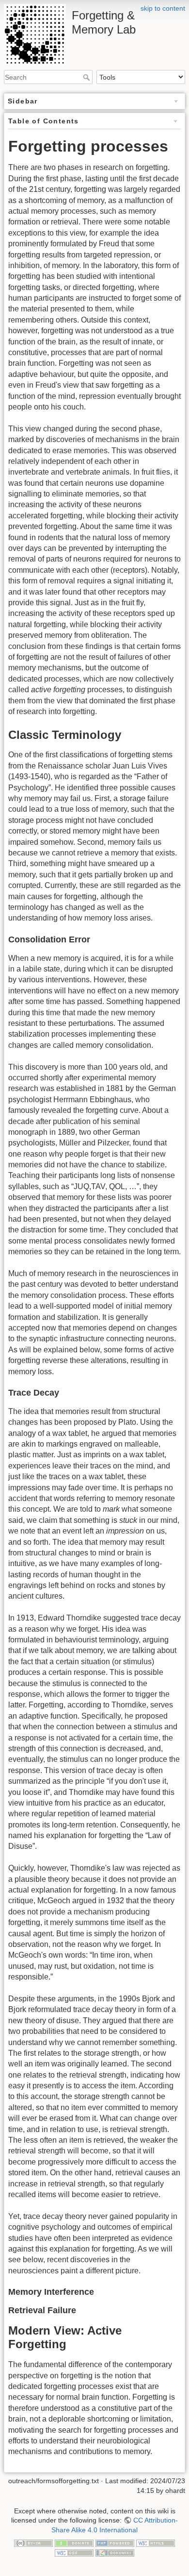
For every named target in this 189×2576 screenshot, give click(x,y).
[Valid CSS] (74, 2552)
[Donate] (74, 2542)
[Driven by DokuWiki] (115, 2552)
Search (87, 77)
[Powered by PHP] (115, 2542)
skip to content (163, 8)
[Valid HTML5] (156, 2542)
